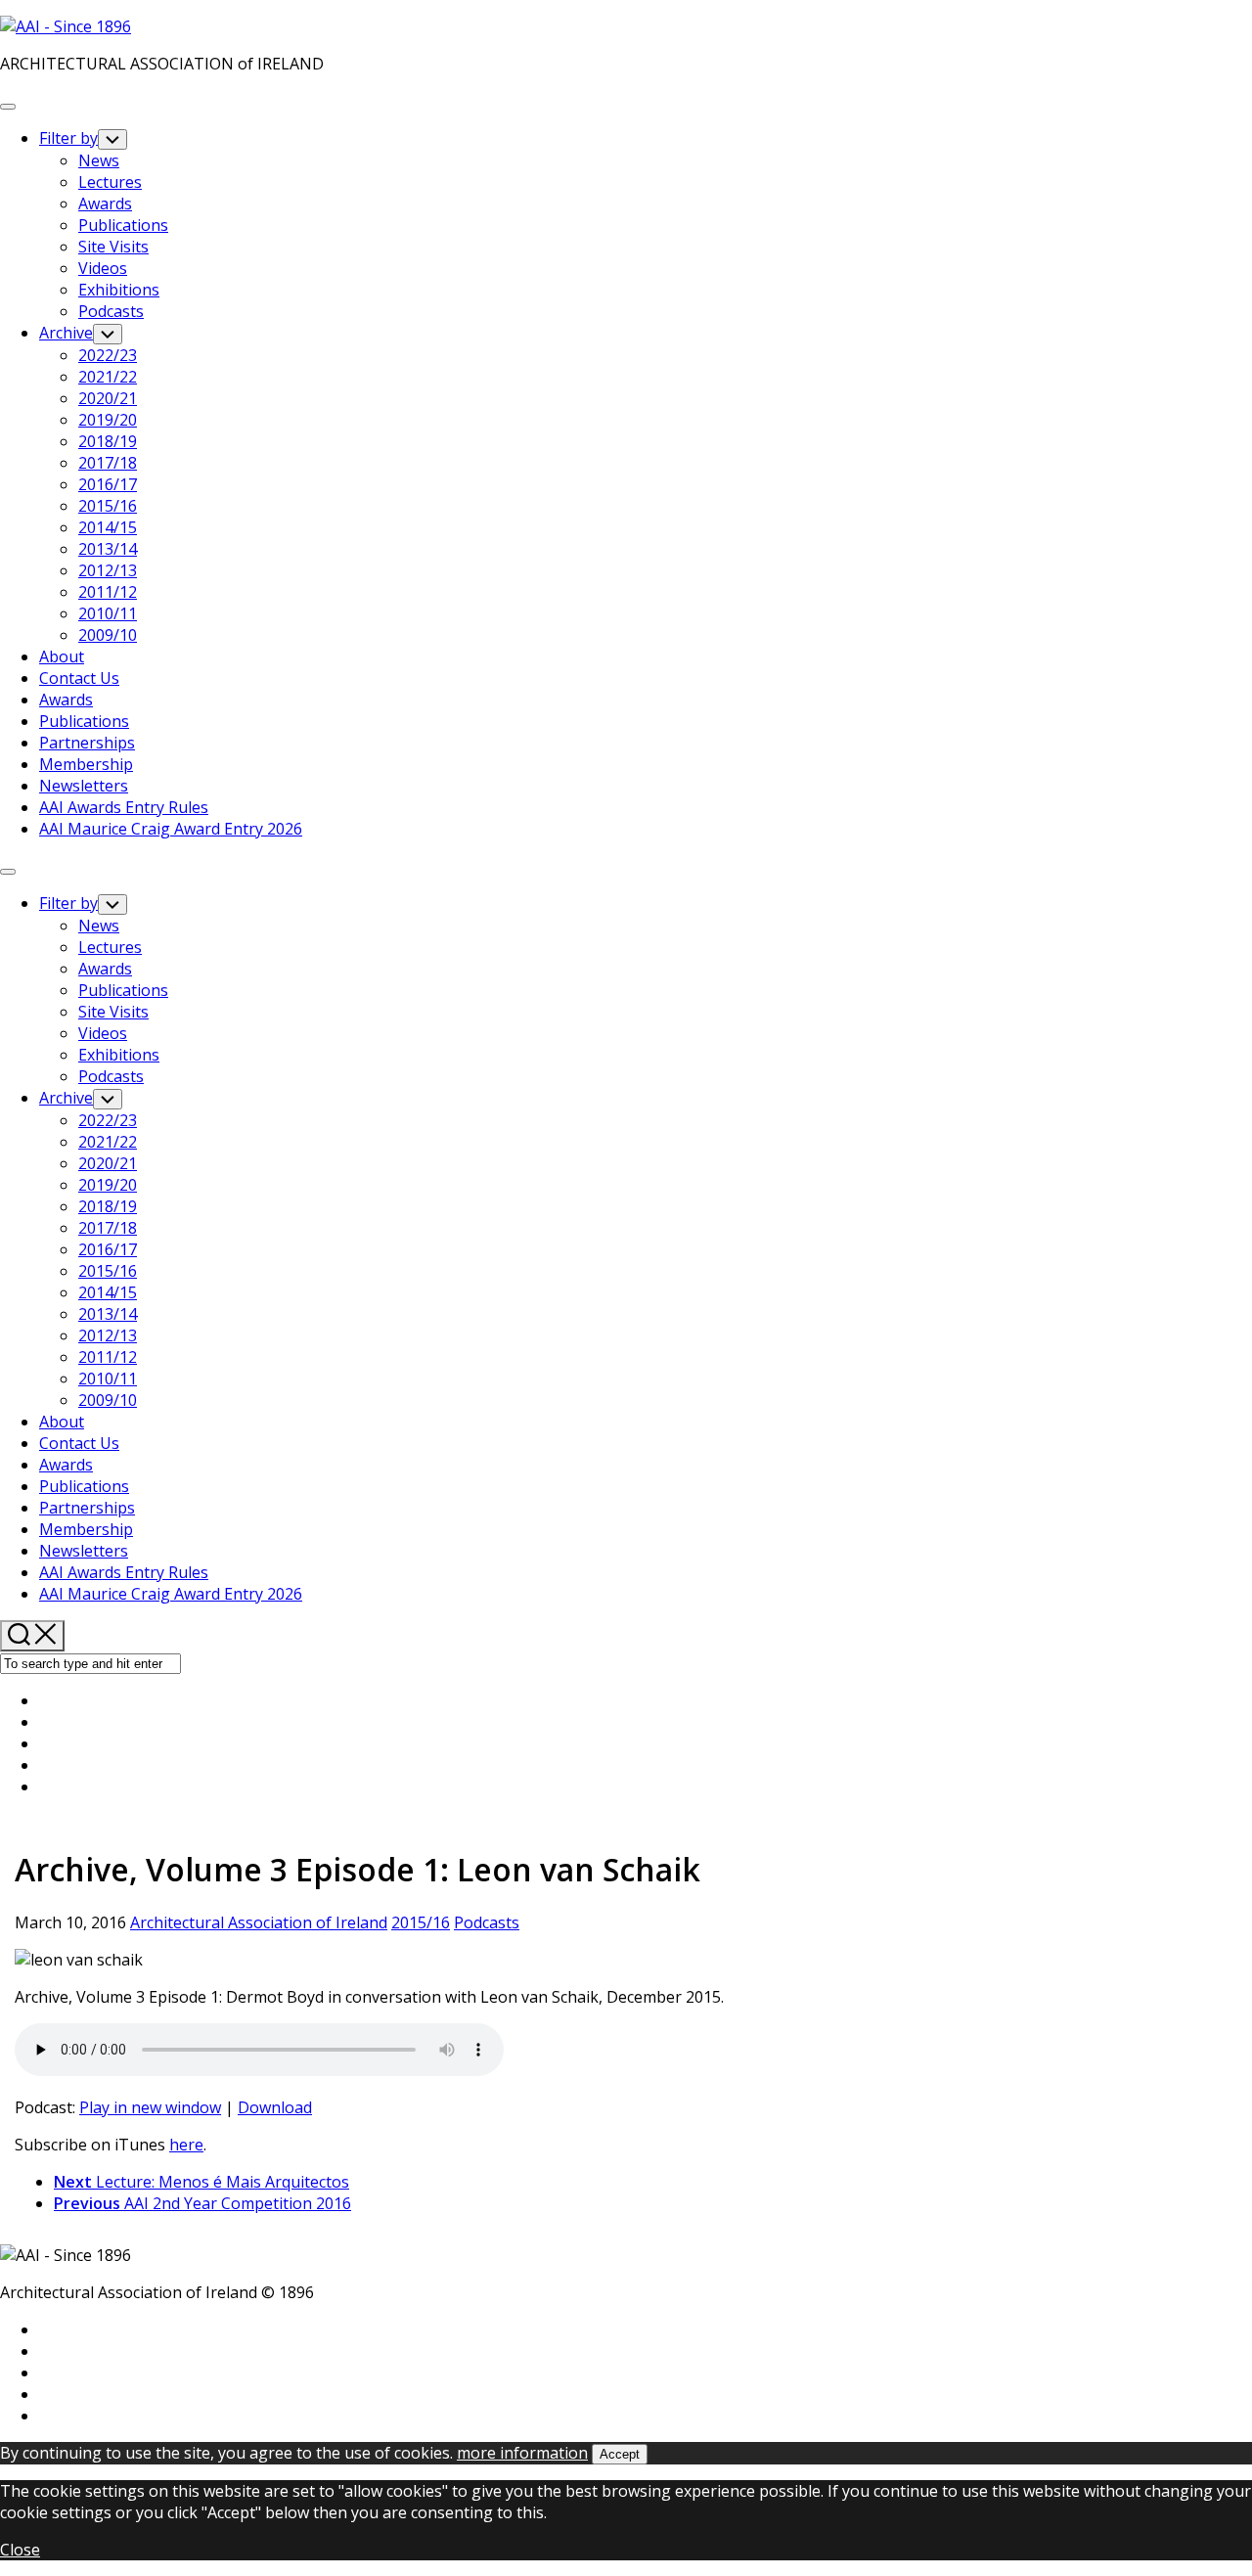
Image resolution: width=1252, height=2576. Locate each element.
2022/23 (108, 355)
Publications (123, 225)
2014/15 (108, 527)
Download (275, 2107)
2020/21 (108, 398)
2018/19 (108, 441)
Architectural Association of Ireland (259, 1922)
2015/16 (108, 506)
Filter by (68, 138)
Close (20, 2550)
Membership (86, 764)
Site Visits (113, 247)
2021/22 (108, 377)
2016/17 (108, 484)
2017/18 (108, 463)
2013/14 (108, 549)
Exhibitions (119, 290)
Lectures (110, 182)
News (99, 160)
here (186, 2145)
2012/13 (108, 570)
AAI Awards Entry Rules (124, 807)
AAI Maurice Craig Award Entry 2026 (171, 829)
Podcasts (111, 311)
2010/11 (108, 613)
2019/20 (108, 420)
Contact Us (79, 678)
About (62, 656)
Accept (620, 2454)
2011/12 (108, 592)
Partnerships (87, 743)
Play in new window (150, 2107)
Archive (66, 333)
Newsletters (84, 786)
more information (522, 2453)
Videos (103, 268)
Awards (105, 203)
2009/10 (108, 635)
